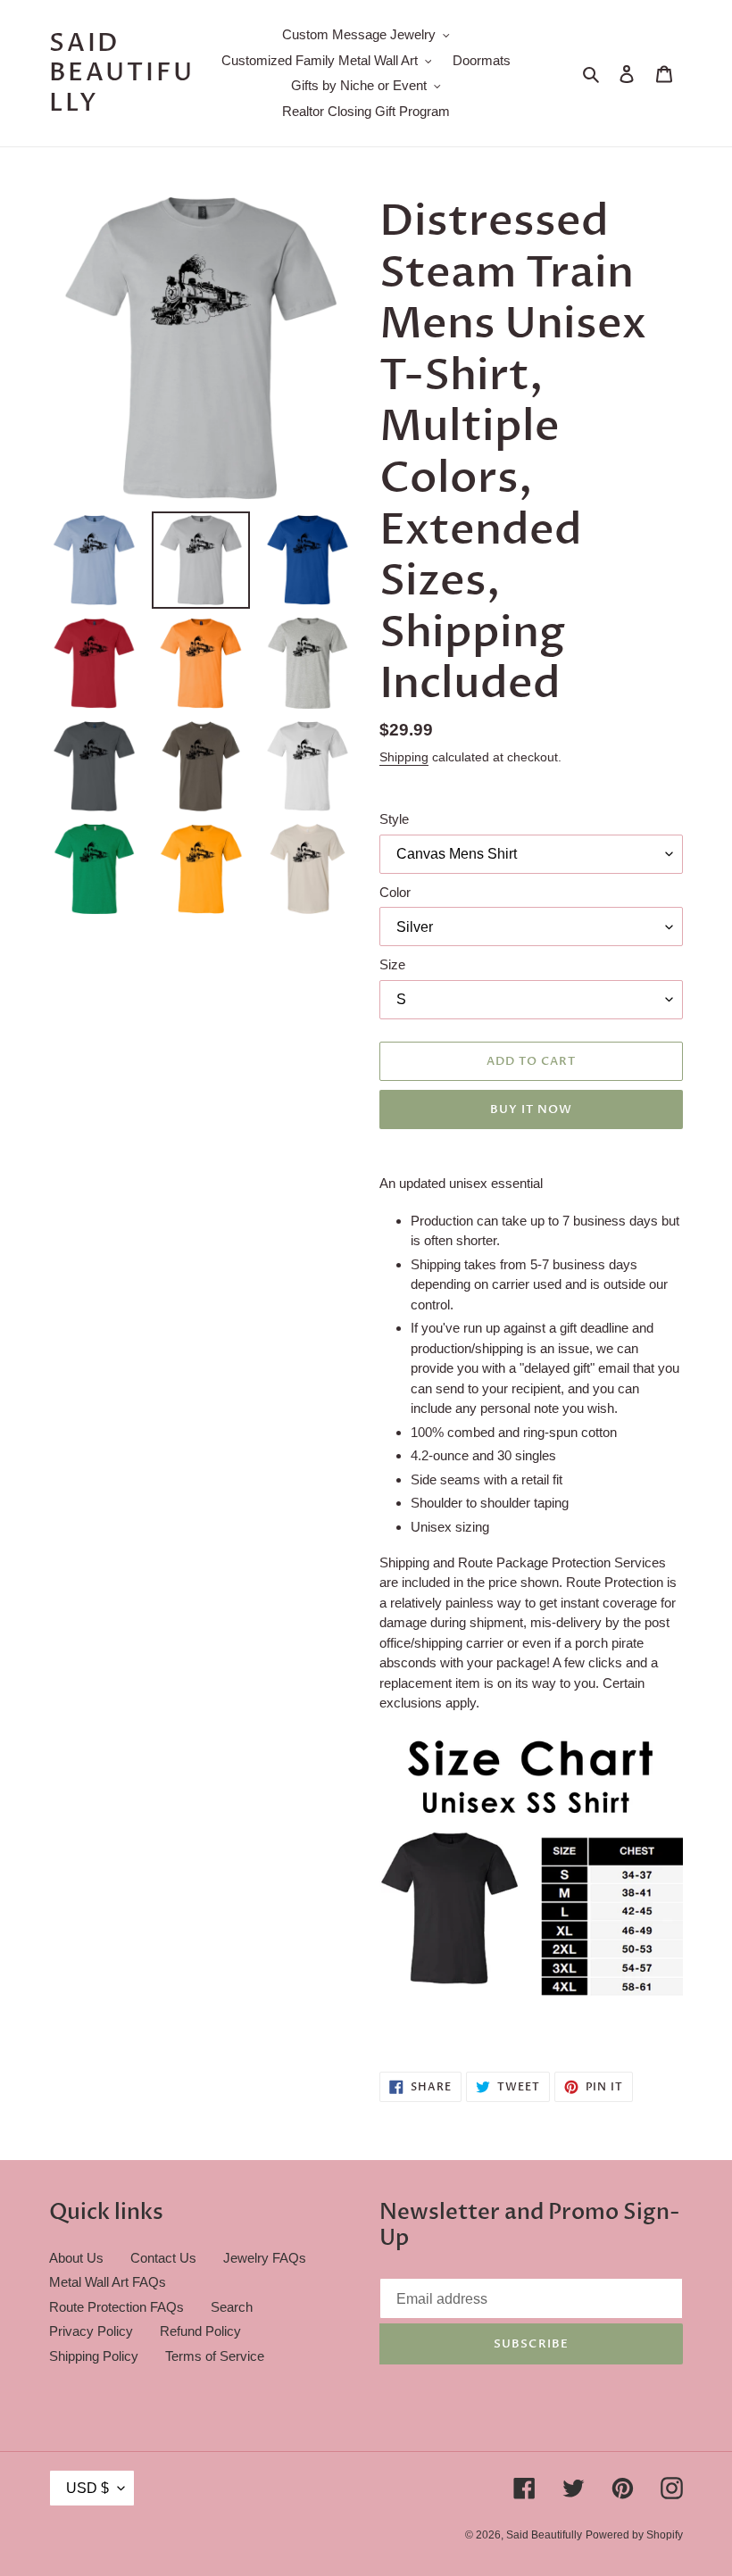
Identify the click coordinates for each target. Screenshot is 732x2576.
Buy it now (531, 1109)
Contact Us (163, 2258)
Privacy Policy (91, 2331)
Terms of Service (215, 2356)
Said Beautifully (121, 74)
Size (392, 964)
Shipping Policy (94, 2356)
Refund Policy (200, 2331)
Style (394, 819)
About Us (76, 2258)
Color (395, 892)
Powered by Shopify (634, 2535)
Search (232, 2307)
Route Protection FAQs (116, 2307)
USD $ (87, 2488)
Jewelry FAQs (265, 2258)
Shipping (404, 757)
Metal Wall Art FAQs (108, 2282)
